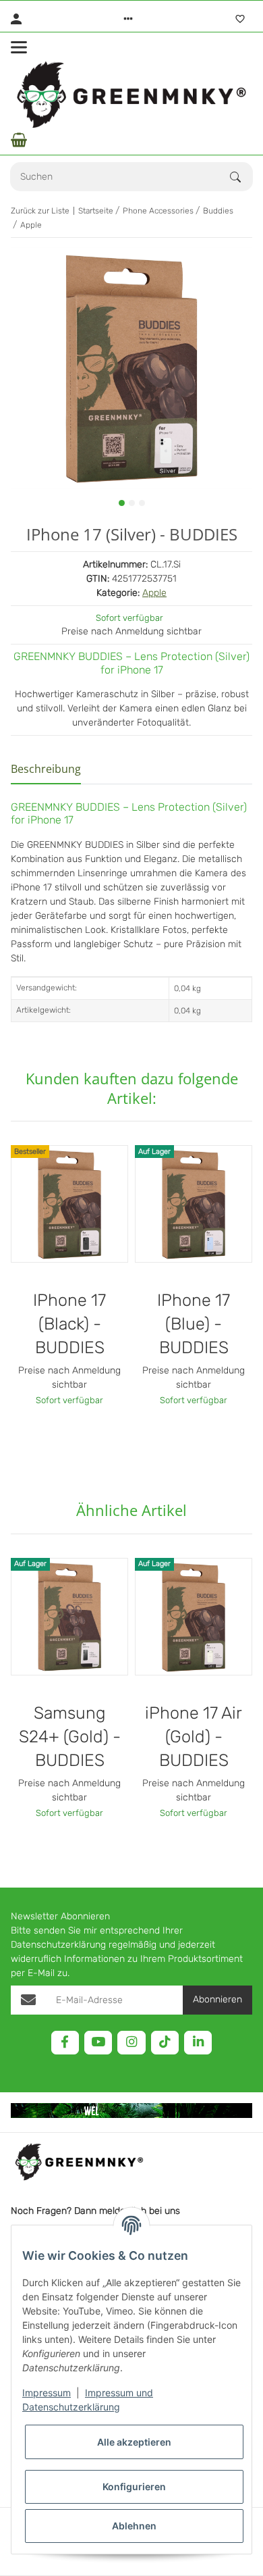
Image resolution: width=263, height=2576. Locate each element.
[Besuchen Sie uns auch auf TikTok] (165, 2043)
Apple (154, 593)
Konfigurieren (134, 2486)
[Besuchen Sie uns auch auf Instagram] (131, 2043)
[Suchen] (241, 177)
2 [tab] (132, 503)
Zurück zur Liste (40, 211)
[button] (128, 19)
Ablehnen (134, 2526)
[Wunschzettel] (240, 19)
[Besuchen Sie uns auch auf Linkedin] (198, 2043)
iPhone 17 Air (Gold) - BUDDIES (194, 1737)
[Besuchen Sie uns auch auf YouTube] (98, 2043)
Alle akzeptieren (134, 2442)
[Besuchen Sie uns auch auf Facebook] (65, 2043)
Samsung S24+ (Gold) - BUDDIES (70, 1737)
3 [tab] (142, 503)
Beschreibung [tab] (46, 769)
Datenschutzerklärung (58, 1945)
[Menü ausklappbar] (19, 47)
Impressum (47, 2393)
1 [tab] (122, 503)
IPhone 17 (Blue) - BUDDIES (194, 1324)
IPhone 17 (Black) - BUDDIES (69, 1324)
